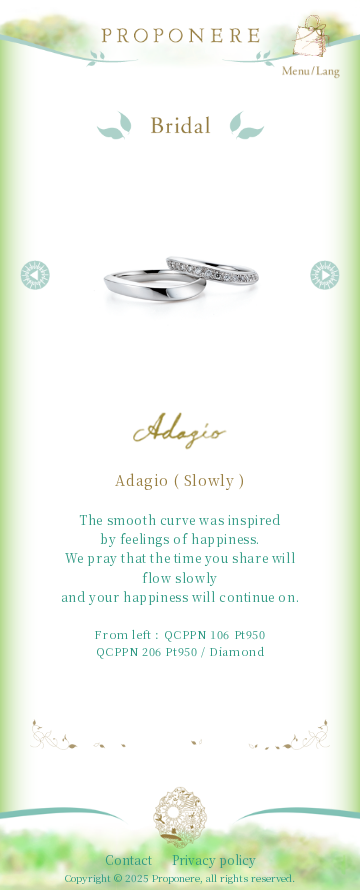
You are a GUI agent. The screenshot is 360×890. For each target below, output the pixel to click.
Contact (128, 860)
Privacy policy (214, 860)
